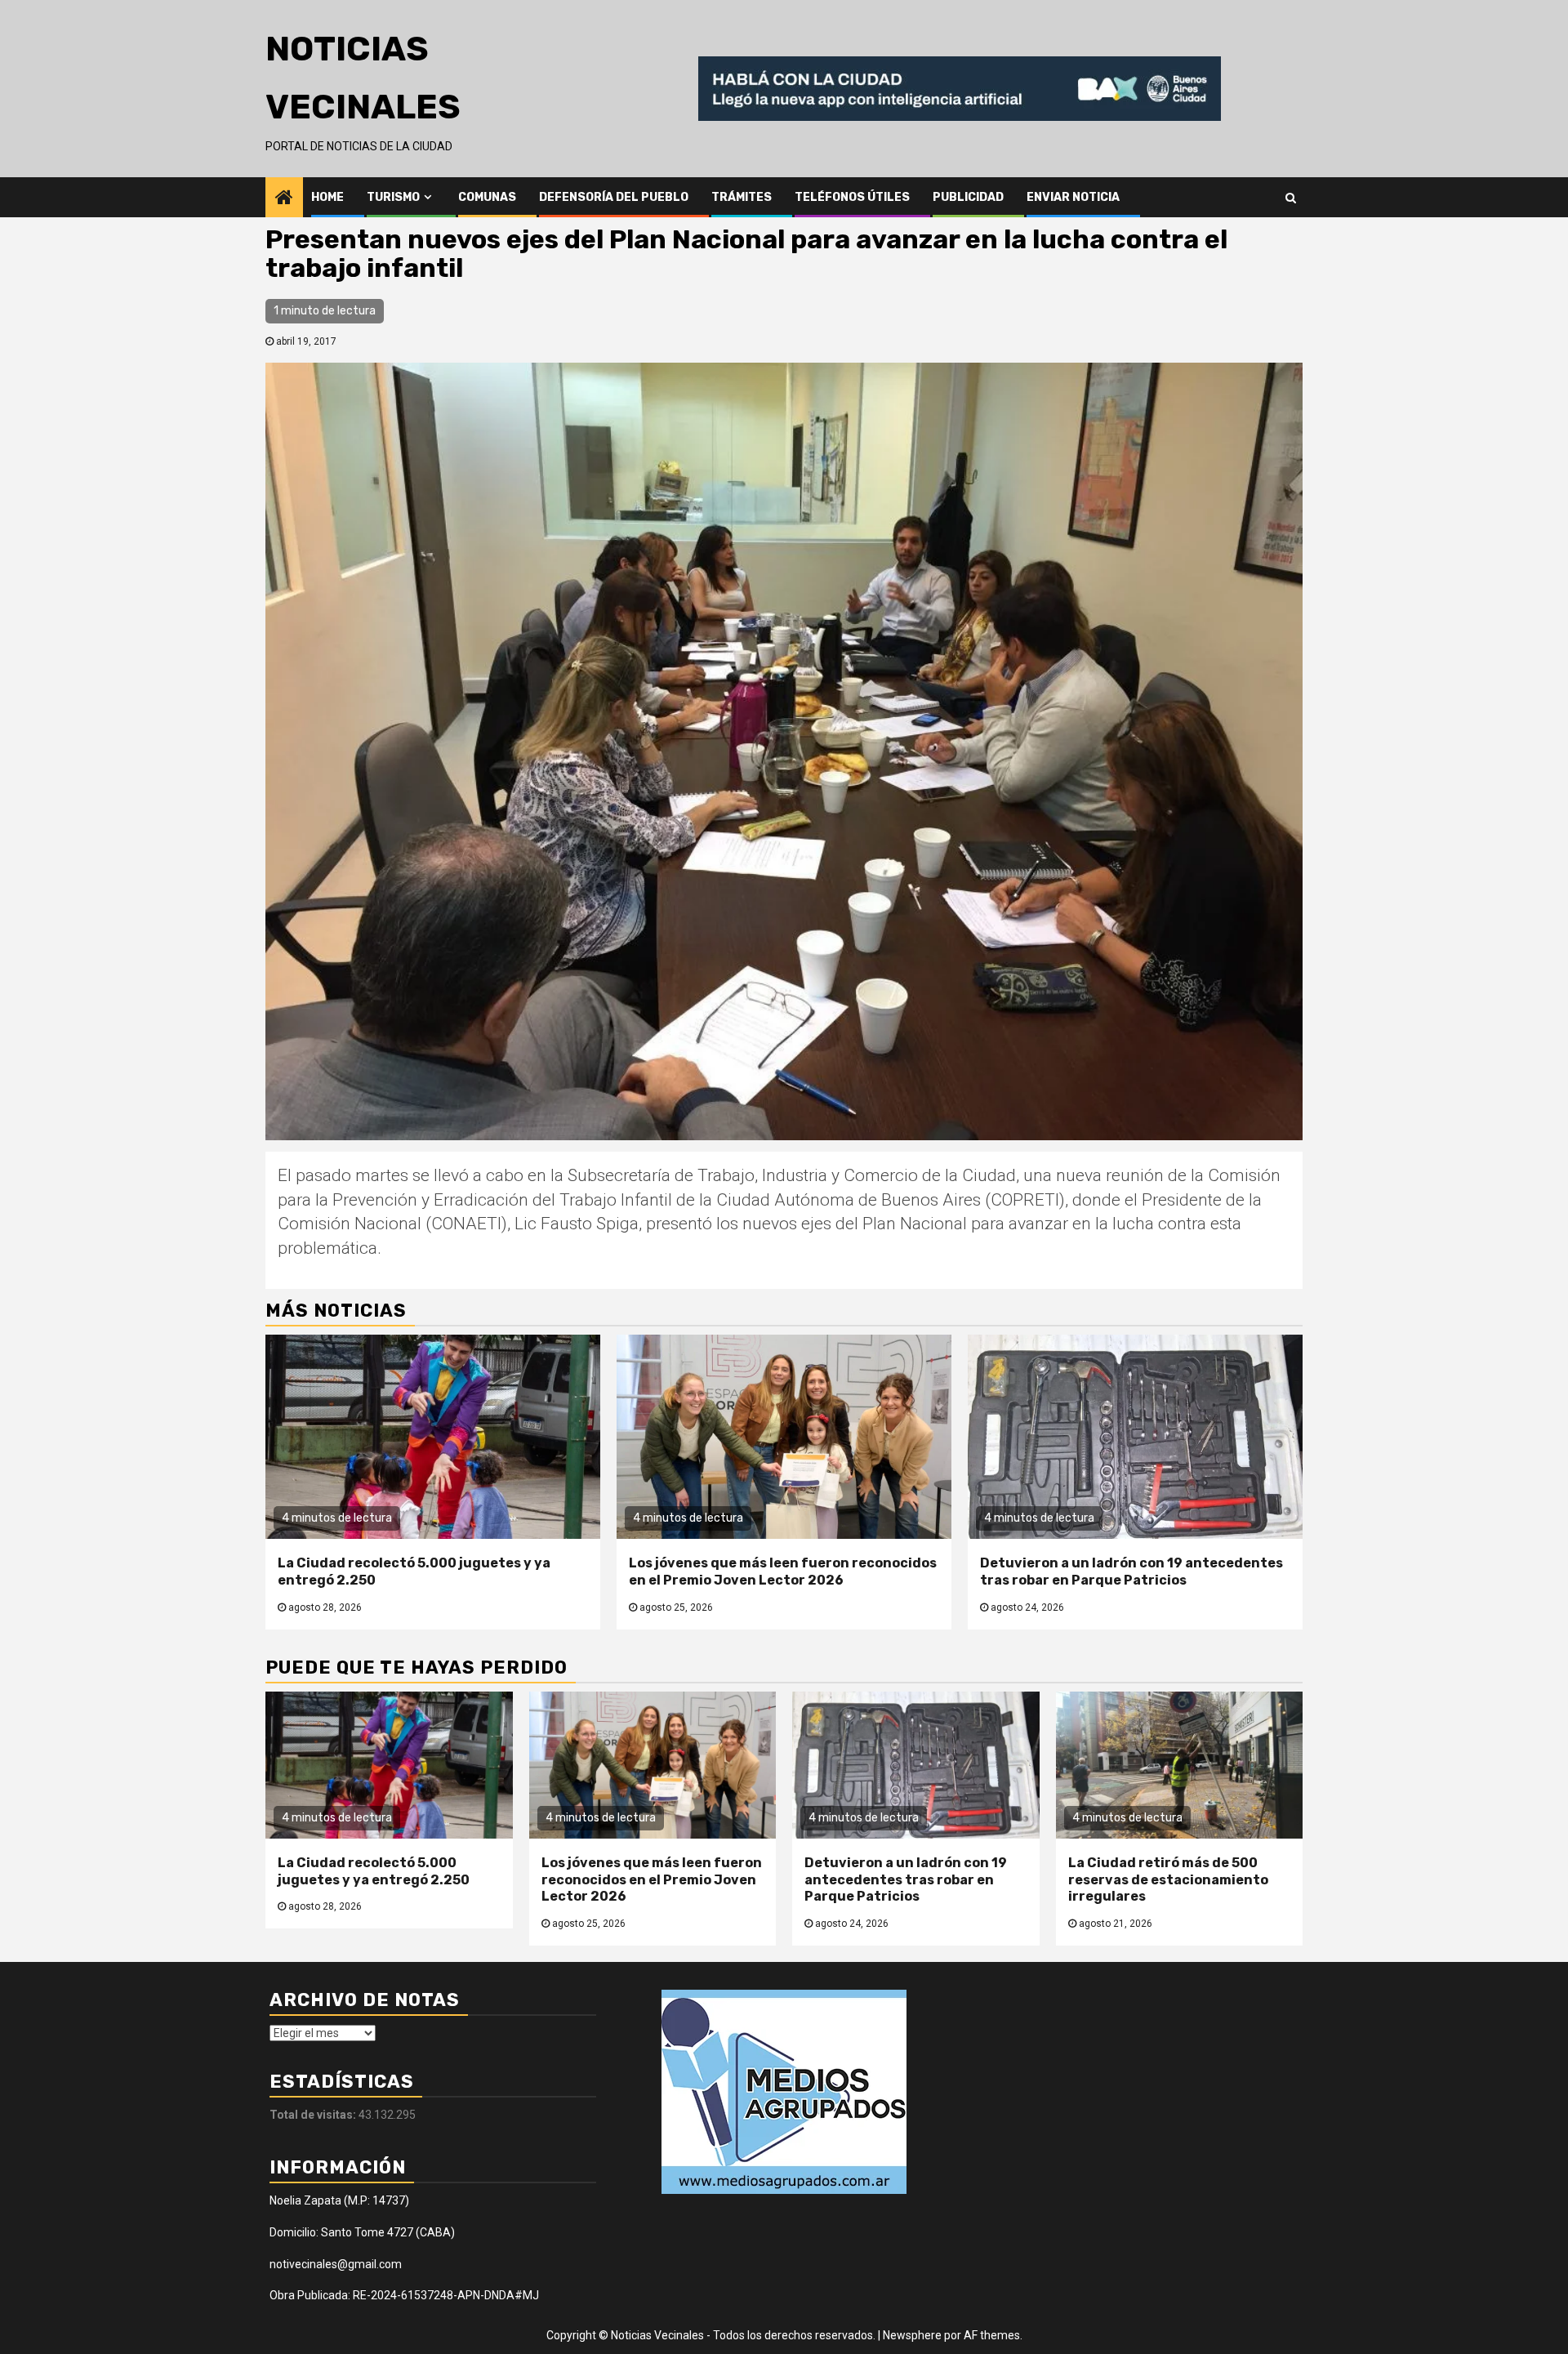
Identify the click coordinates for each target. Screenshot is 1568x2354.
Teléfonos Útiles (852, 197)
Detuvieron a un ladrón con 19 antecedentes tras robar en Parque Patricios (1131, 1572)
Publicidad (968, 197)
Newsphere (912, 2335)
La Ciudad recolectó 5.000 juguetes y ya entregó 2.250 (374, 1871)
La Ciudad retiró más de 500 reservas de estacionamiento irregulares (1168, 1880)
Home (327, 197)
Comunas (487, 197)
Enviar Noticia (1073, 197)
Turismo (393, 197)
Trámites (742, 197)
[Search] (1291, 197)
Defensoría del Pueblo (614, 197)
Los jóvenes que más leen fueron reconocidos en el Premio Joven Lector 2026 (783, 1572)
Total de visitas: (314, 2115)
